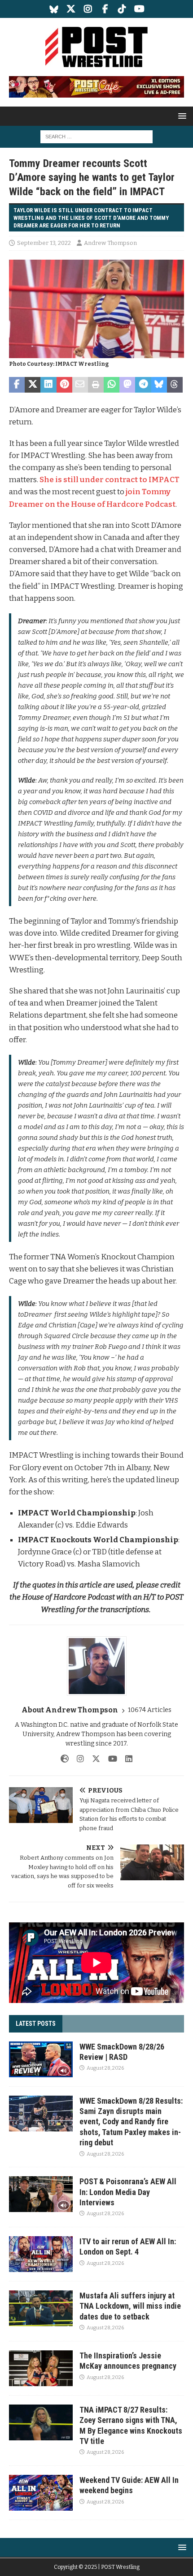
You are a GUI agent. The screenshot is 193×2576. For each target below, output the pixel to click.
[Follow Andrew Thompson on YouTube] (109, 1759)
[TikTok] (122, 9)
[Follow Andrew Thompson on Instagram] (77, 1759)
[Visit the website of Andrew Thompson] (65, 1759)
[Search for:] (96, 136)
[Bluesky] (54, 9)
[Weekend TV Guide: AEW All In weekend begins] (41, 2493)
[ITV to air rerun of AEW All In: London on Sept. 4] (41, 2254)
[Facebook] (105, 9)
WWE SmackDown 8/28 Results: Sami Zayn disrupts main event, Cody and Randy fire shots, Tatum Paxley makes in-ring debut (131, 2122)
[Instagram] (88, 9)
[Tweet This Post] (33, 385)
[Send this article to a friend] (80, 385)
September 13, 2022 (44, 243)
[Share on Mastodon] (127, 385)
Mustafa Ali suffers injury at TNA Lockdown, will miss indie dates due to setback (130, 2306)
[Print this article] (96, 385)
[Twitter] (71, 9)
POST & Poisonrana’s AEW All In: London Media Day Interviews (128, 2192)
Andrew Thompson (110, 243)
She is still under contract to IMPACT (110, 480)
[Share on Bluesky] (159, 385)
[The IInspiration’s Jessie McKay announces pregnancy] (41, 2368)
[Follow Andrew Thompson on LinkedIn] (125, 1759)
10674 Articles (150, 1710)
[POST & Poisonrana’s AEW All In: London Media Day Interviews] (41, 2194)
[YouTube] (139, 9)
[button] (181, 116)
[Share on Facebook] (17, 385)
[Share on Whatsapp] (112, 385)
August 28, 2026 (105, 2068)
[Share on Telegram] (143, 385)
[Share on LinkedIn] (48, 385)
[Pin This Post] (64, 385)
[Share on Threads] (175, 385)
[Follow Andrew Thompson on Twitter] (93, 1759)
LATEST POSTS (36, 2024)
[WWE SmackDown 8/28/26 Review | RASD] (41, 2059)
